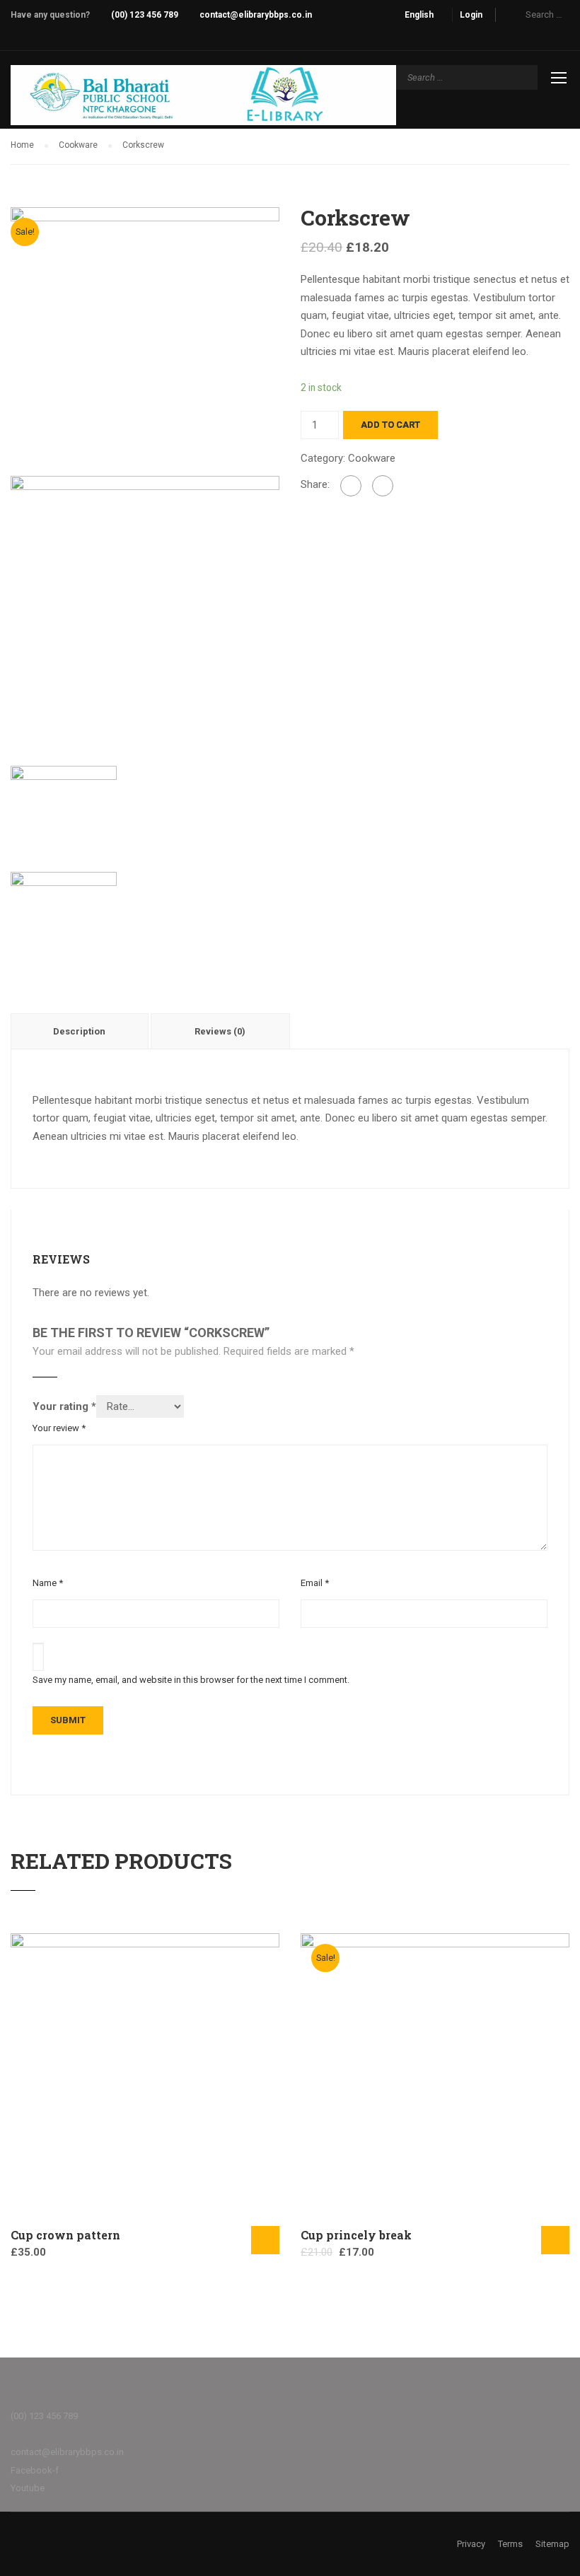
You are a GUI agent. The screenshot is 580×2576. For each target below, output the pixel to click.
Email (315, 1583)
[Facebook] (351, 486)
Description (79, 1031)
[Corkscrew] (145, 340)
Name (48, 1583)
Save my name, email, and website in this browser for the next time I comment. (191, 1680)
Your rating (64, 1406)
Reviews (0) (220, 1031)
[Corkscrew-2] (145, 609)
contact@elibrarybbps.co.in (256, 15)
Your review (59, 1428)
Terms (510, 2544)
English (419, 15)
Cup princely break (356, 2235)
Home (22, 145)
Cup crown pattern (65, 2235)
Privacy (471, 2544)
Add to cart (390, 425)
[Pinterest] (383, 486)
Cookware (78, 145)
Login (471, 15)
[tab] (81, 1031)
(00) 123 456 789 (145, 15)
